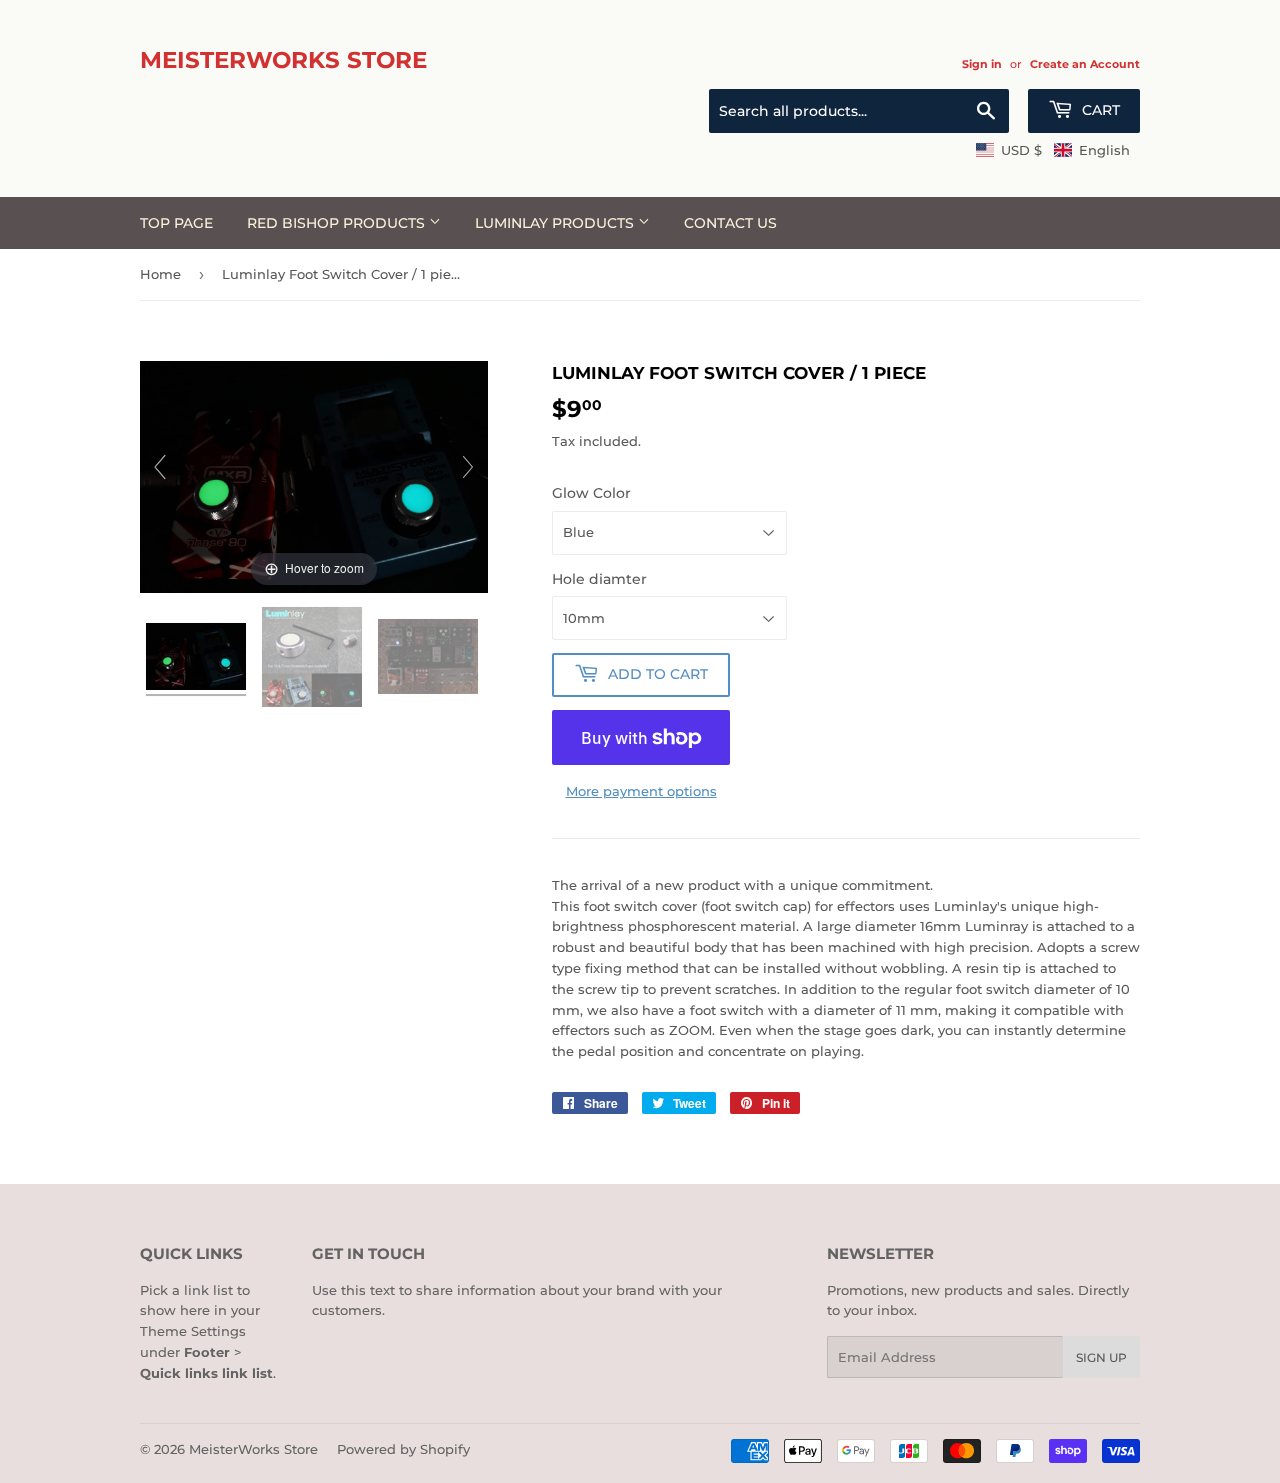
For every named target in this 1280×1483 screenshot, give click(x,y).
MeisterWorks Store (283, 60)
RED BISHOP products (338, 223)
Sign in (982, 64)
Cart (1099, 110)
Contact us (730, 223)
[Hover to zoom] (314, 475)
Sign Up (1101, 1357)
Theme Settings (193, 1331)
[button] (1053, 150)
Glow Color (591, 493)
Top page (176, 223)
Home (160, 274)
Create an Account (1085, 64)
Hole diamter (599, 579)
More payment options (641, 791)
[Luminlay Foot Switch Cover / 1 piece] (198, 659)
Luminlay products (556, 223)
